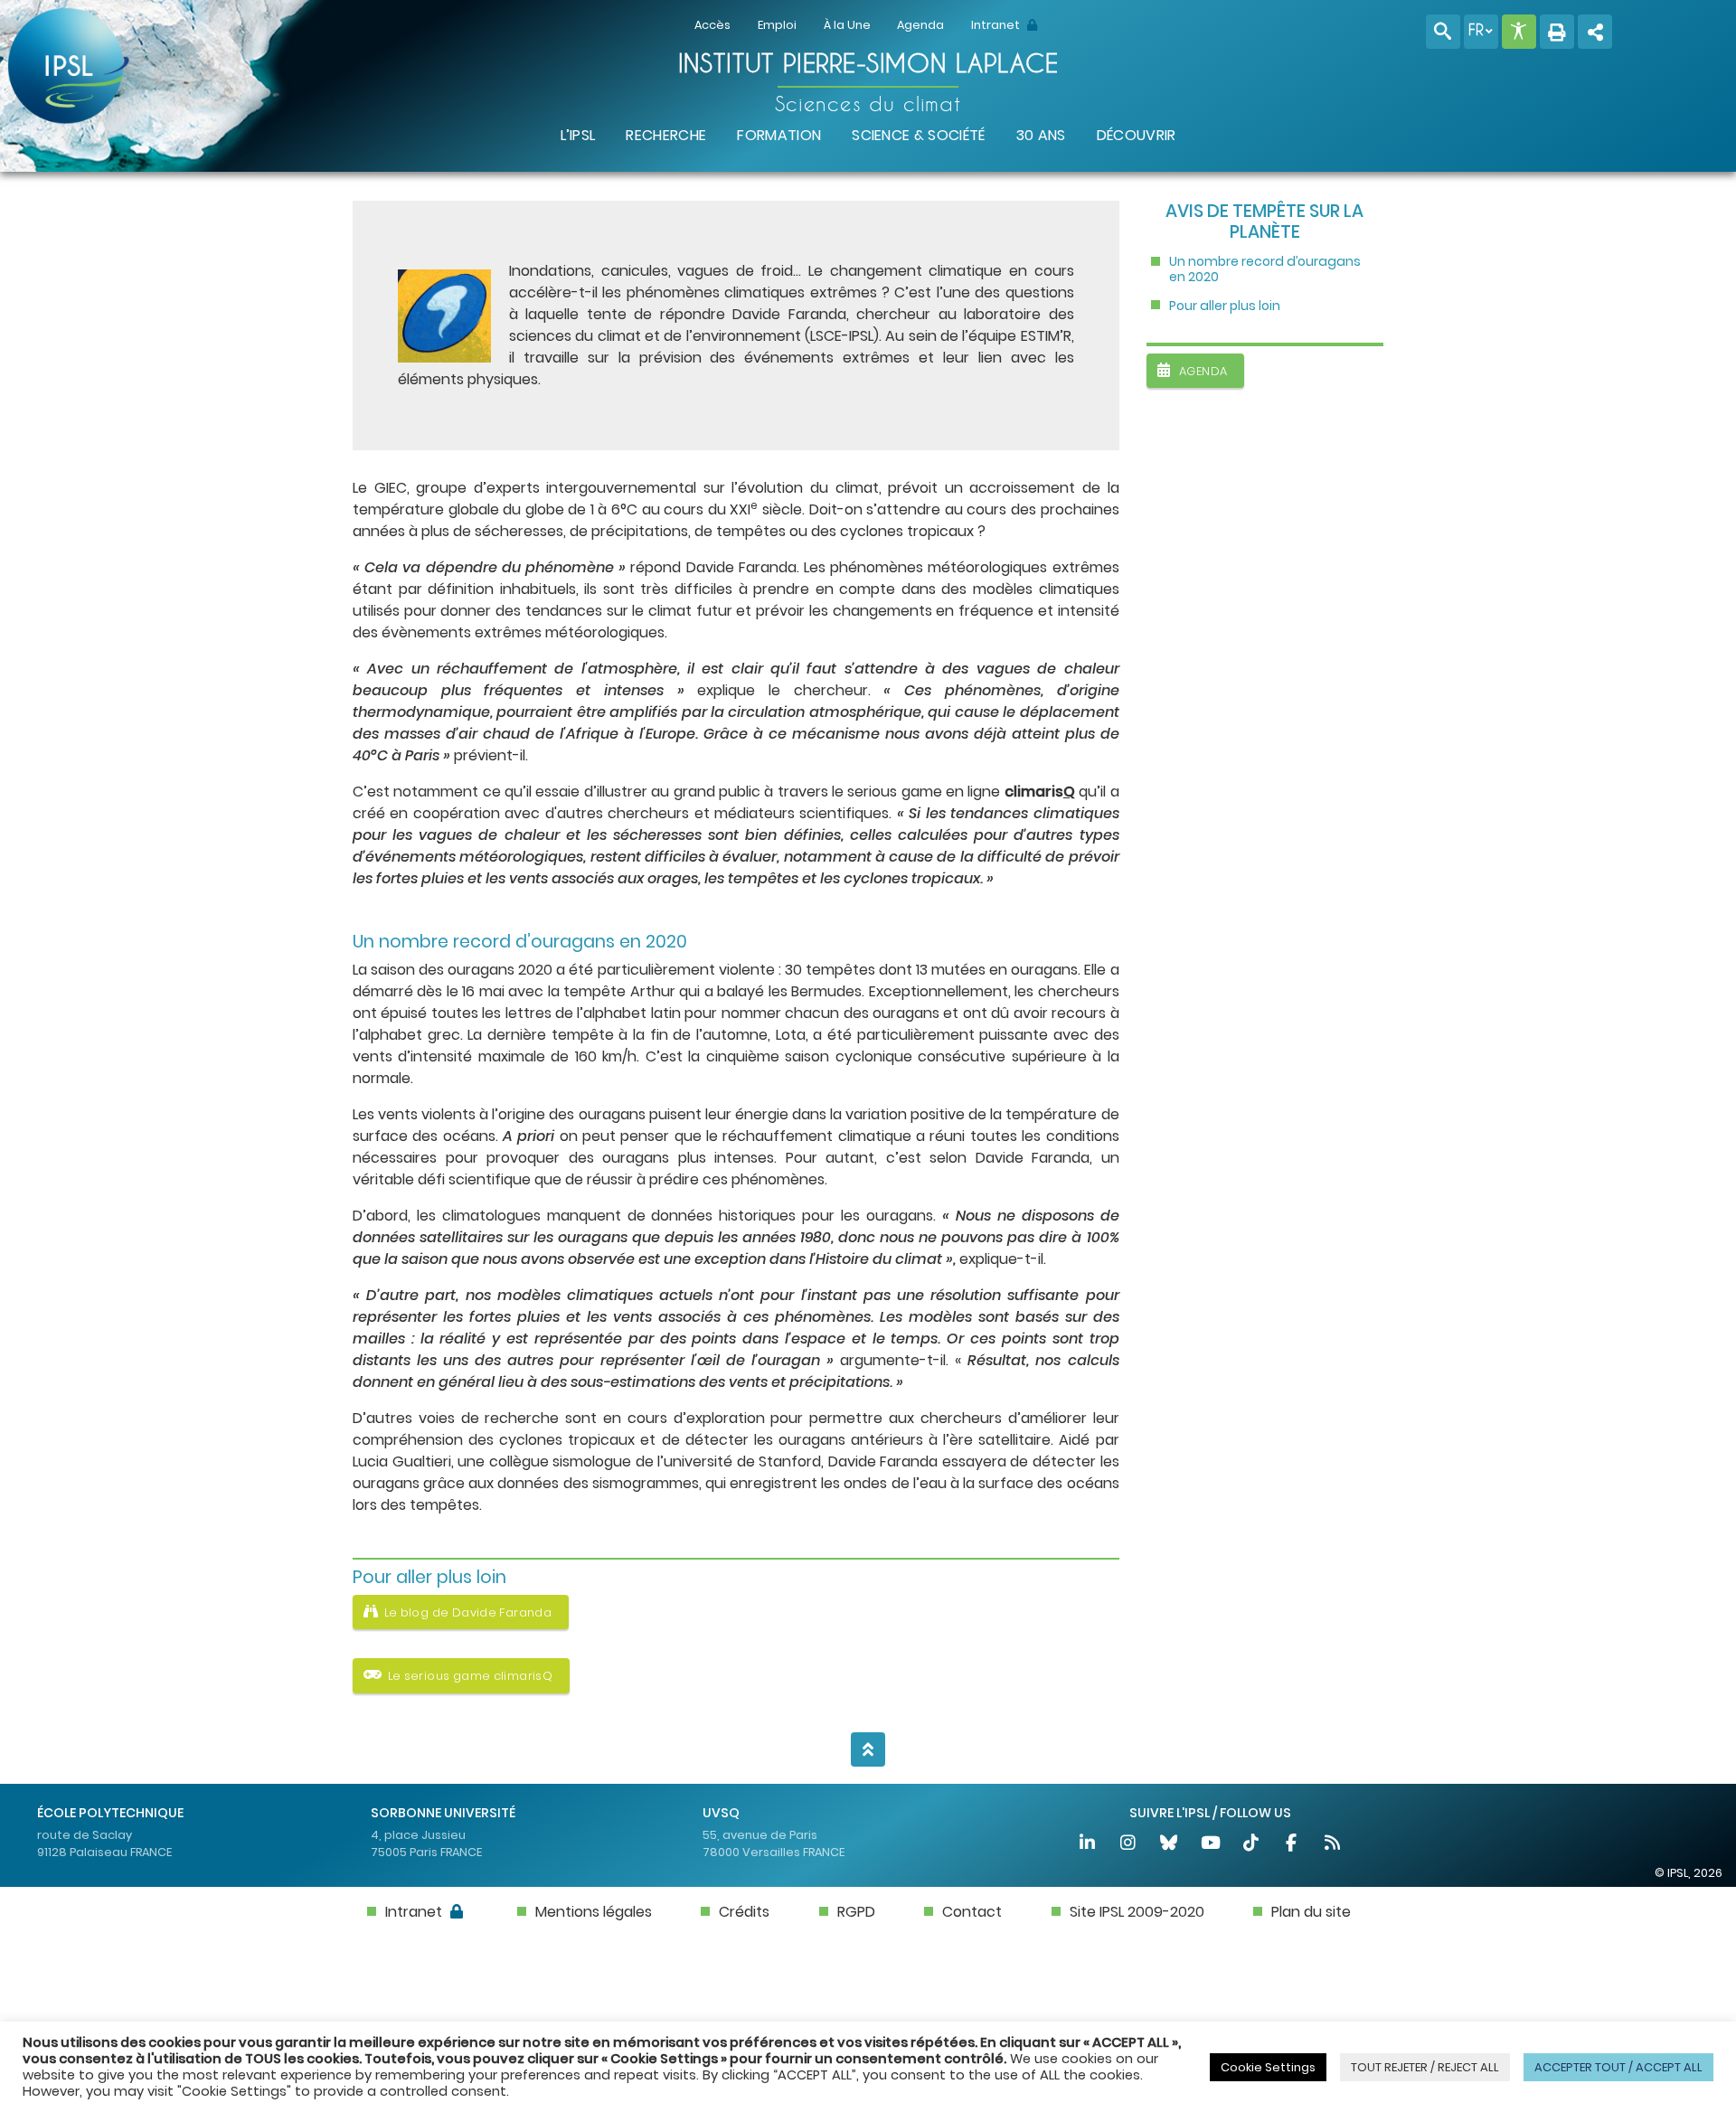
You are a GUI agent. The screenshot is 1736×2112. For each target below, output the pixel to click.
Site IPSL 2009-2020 (1137, 1912)
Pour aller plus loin (1225, 306)
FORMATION (779, 135)
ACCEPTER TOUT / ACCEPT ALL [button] (1618, 2067)
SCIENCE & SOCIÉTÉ (918, 135)
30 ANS (1041, 135)
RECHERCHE (666, 135)
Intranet (997, 25)
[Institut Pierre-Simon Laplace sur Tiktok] (1252, 1845)
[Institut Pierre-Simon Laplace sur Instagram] (1129, 1845)
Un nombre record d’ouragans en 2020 (1266, 269)
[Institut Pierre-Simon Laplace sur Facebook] (1293, 1845)
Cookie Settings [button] (1268, 2067)
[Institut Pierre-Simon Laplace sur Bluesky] (1170, 1845)
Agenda (920, 25)
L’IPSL (578, 135)
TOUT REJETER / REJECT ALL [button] (1425, 2067)
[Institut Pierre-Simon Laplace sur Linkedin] (1088, 1845)
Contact (972, 1912)
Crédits (744, 1912)
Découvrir (1137, 135)
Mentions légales (594, 1912)
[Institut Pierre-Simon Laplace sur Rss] (1333, 1845)
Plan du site (1311, 1912)
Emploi (777, 25)
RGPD (856, 1912)
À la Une (847, 25)
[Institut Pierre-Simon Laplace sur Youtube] (1211, 1845)
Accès (712, 25)
